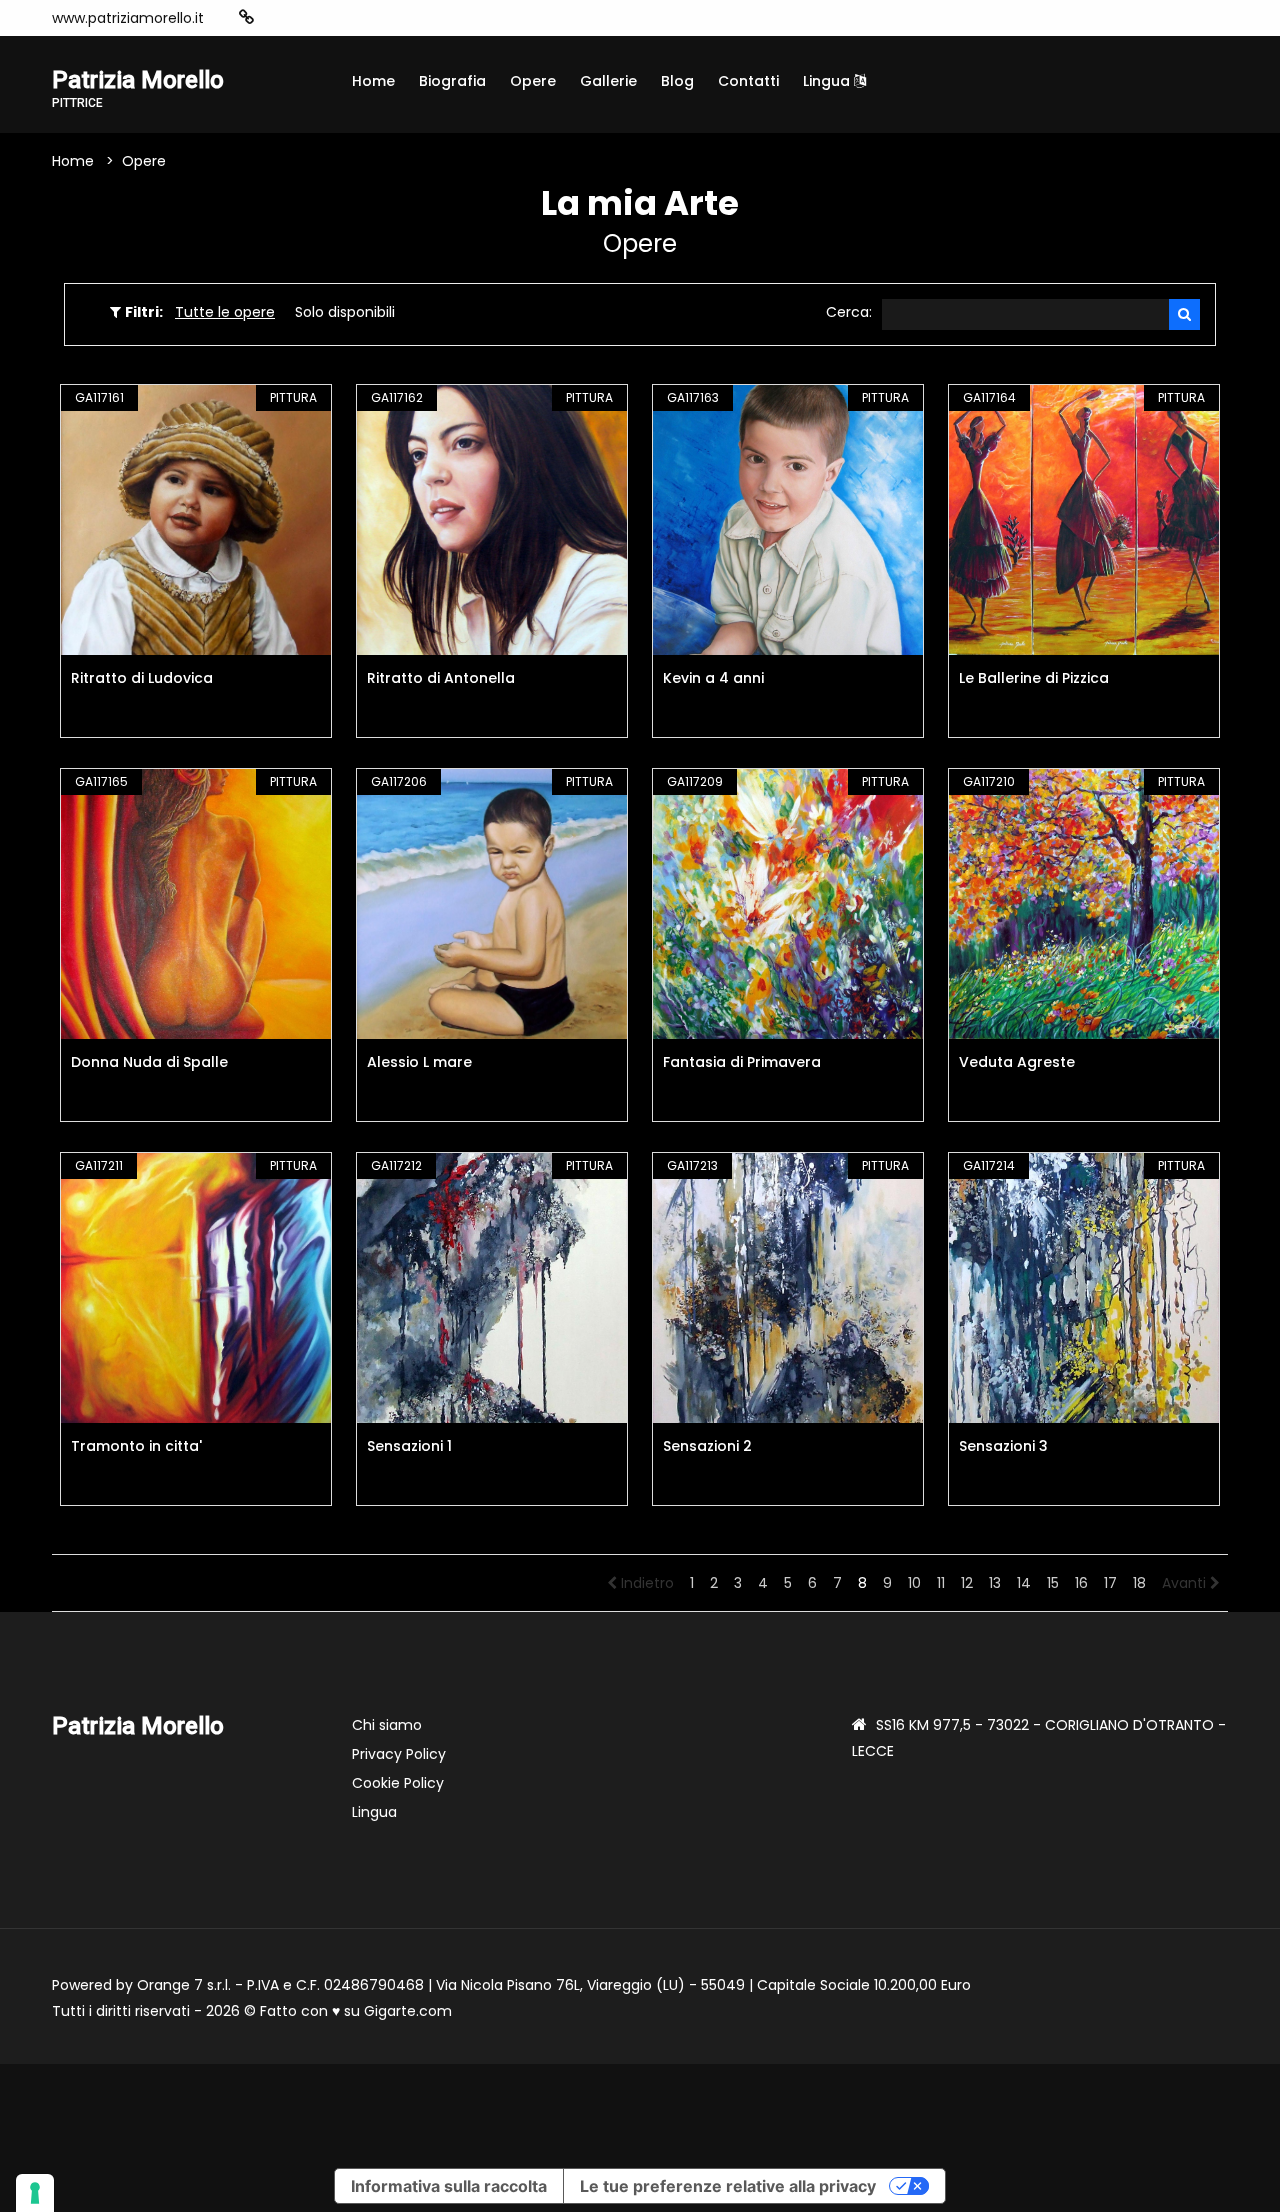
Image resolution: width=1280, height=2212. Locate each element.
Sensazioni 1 (409, 1446)
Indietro (645, 1583)
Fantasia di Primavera (742, 1062)
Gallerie (608, 81)
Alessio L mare (419, 1062)
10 (914, 1583)
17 (1110, 1583)
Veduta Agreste (1017, 1062)
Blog (677, 81)
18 (1139, 1583)
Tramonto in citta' (136, 1446)
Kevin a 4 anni (713, 678)
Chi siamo (387, 1725)
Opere (533, 81)
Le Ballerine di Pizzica (1034, 678)
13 (995, 1583)
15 (1053, 1583)
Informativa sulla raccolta (449, 2186)
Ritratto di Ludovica (142, 678)
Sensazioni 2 (707, 1446)
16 (1081, 1583)
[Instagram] (278, 18)
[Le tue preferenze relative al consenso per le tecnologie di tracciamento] (35, 2193)
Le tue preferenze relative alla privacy (728, 2186)
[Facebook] (308, 18)
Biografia (452, 81)
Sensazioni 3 (1003, 1446)
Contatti (748, 81)
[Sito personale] (246, 17)
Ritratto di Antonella (441, 678)
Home (373, 81)
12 (967, 1583)
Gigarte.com (408, 2011)
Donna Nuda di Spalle (149, 1062)
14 (1024, 1583)
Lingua (828, 81)
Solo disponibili (345, 312)
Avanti (1186, 1583)
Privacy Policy (399, 1754)
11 (941, 1583)
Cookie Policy (398, 1783)
